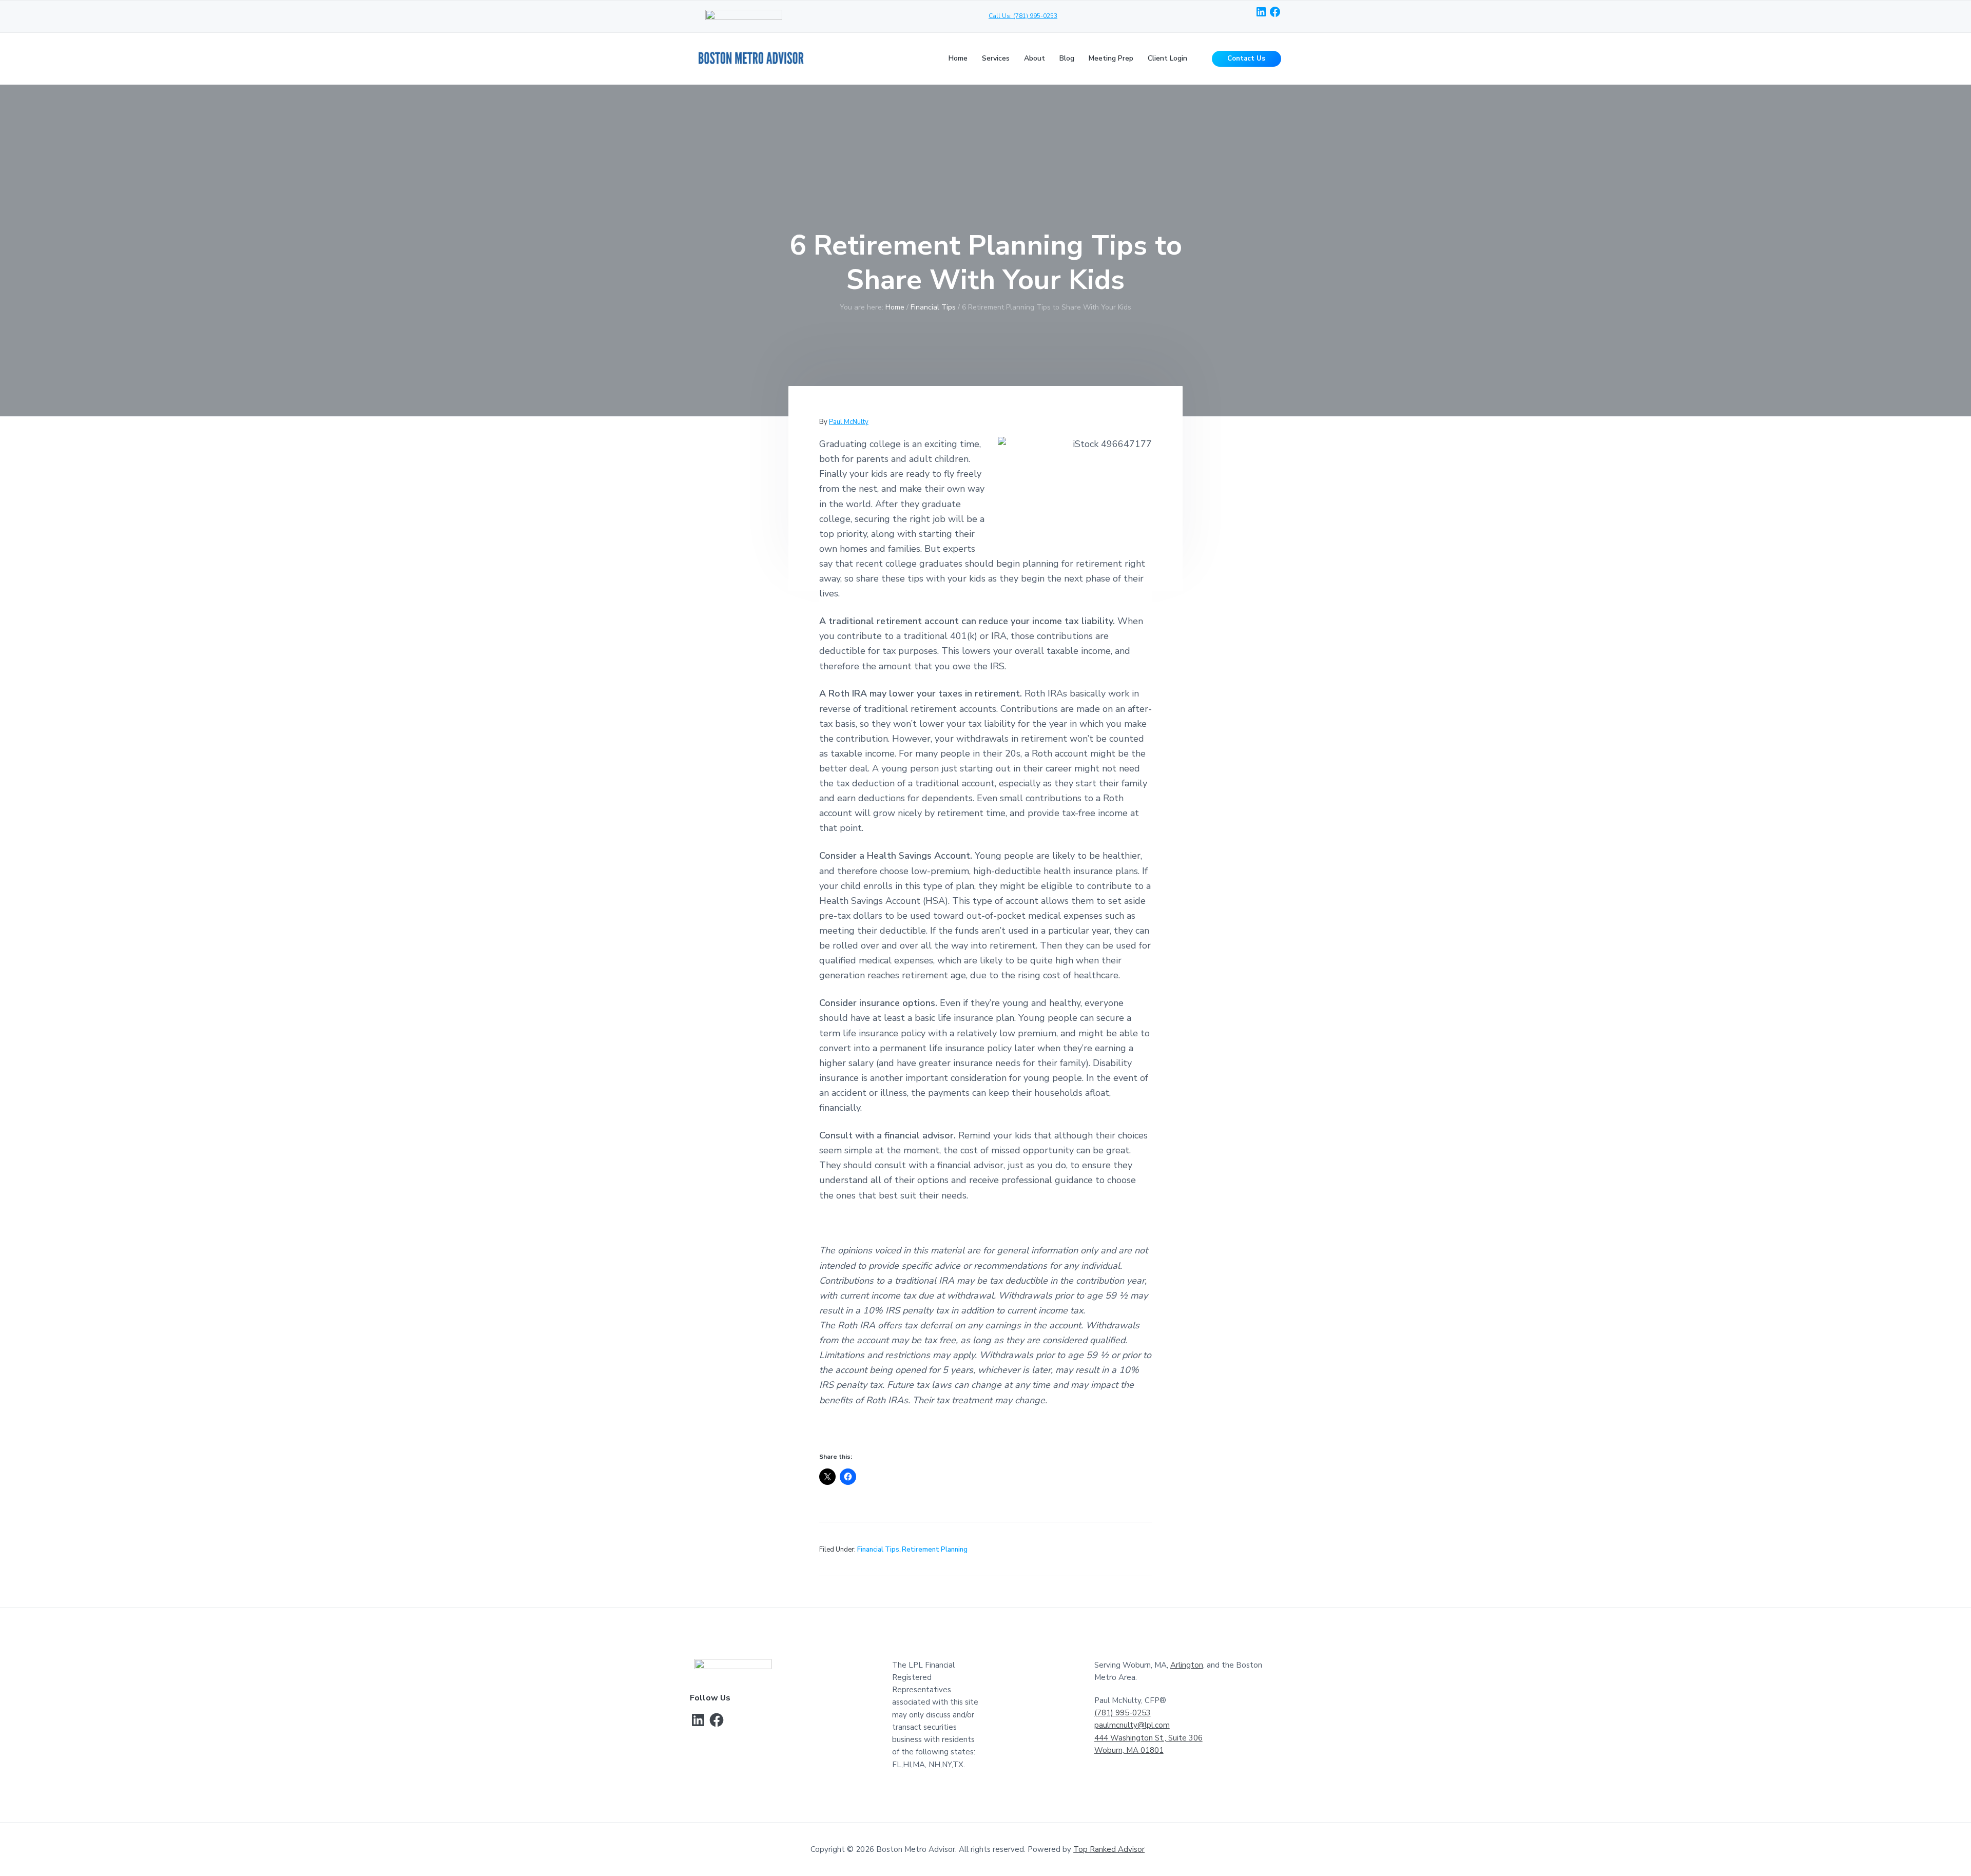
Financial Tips (878, 1550)
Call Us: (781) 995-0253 (1023, 16)
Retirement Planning (935, 1550)
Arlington (1187, 1665)
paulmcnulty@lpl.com (1132, 1725)
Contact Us (1246, 59)
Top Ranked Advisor (1109, 1849)
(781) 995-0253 (1123, 1713)
